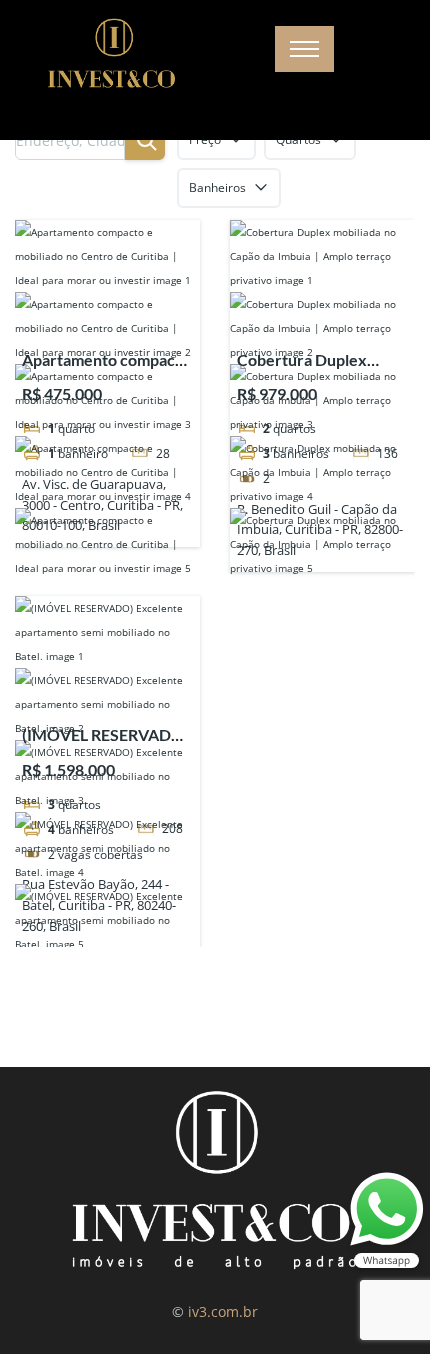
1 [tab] (179, 436)
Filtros (346, 139)
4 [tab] (233, 436)
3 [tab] (215, 436)
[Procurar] (285, 140)
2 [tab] (197, 436)
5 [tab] (251, 436)
